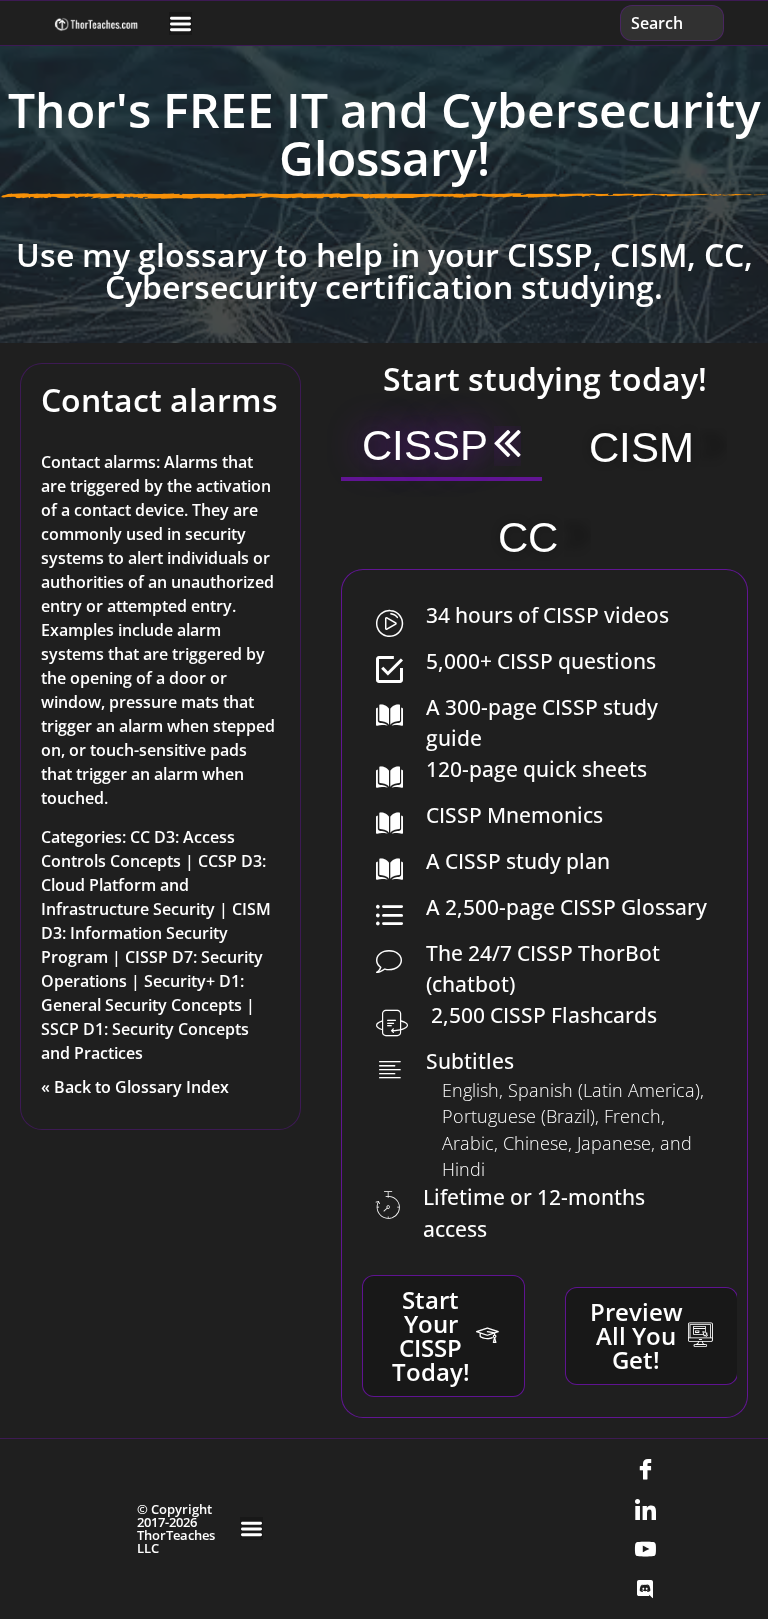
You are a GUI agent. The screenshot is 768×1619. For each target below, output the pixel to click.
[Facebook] (645, 1469)
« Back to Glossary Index (135, 1087)
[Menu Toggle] (180, 23)
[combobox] (672, 23)
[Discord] (645, 1589)
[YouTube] (645, 1549)
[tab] (441, 448)
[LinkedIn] (645, 1509)
